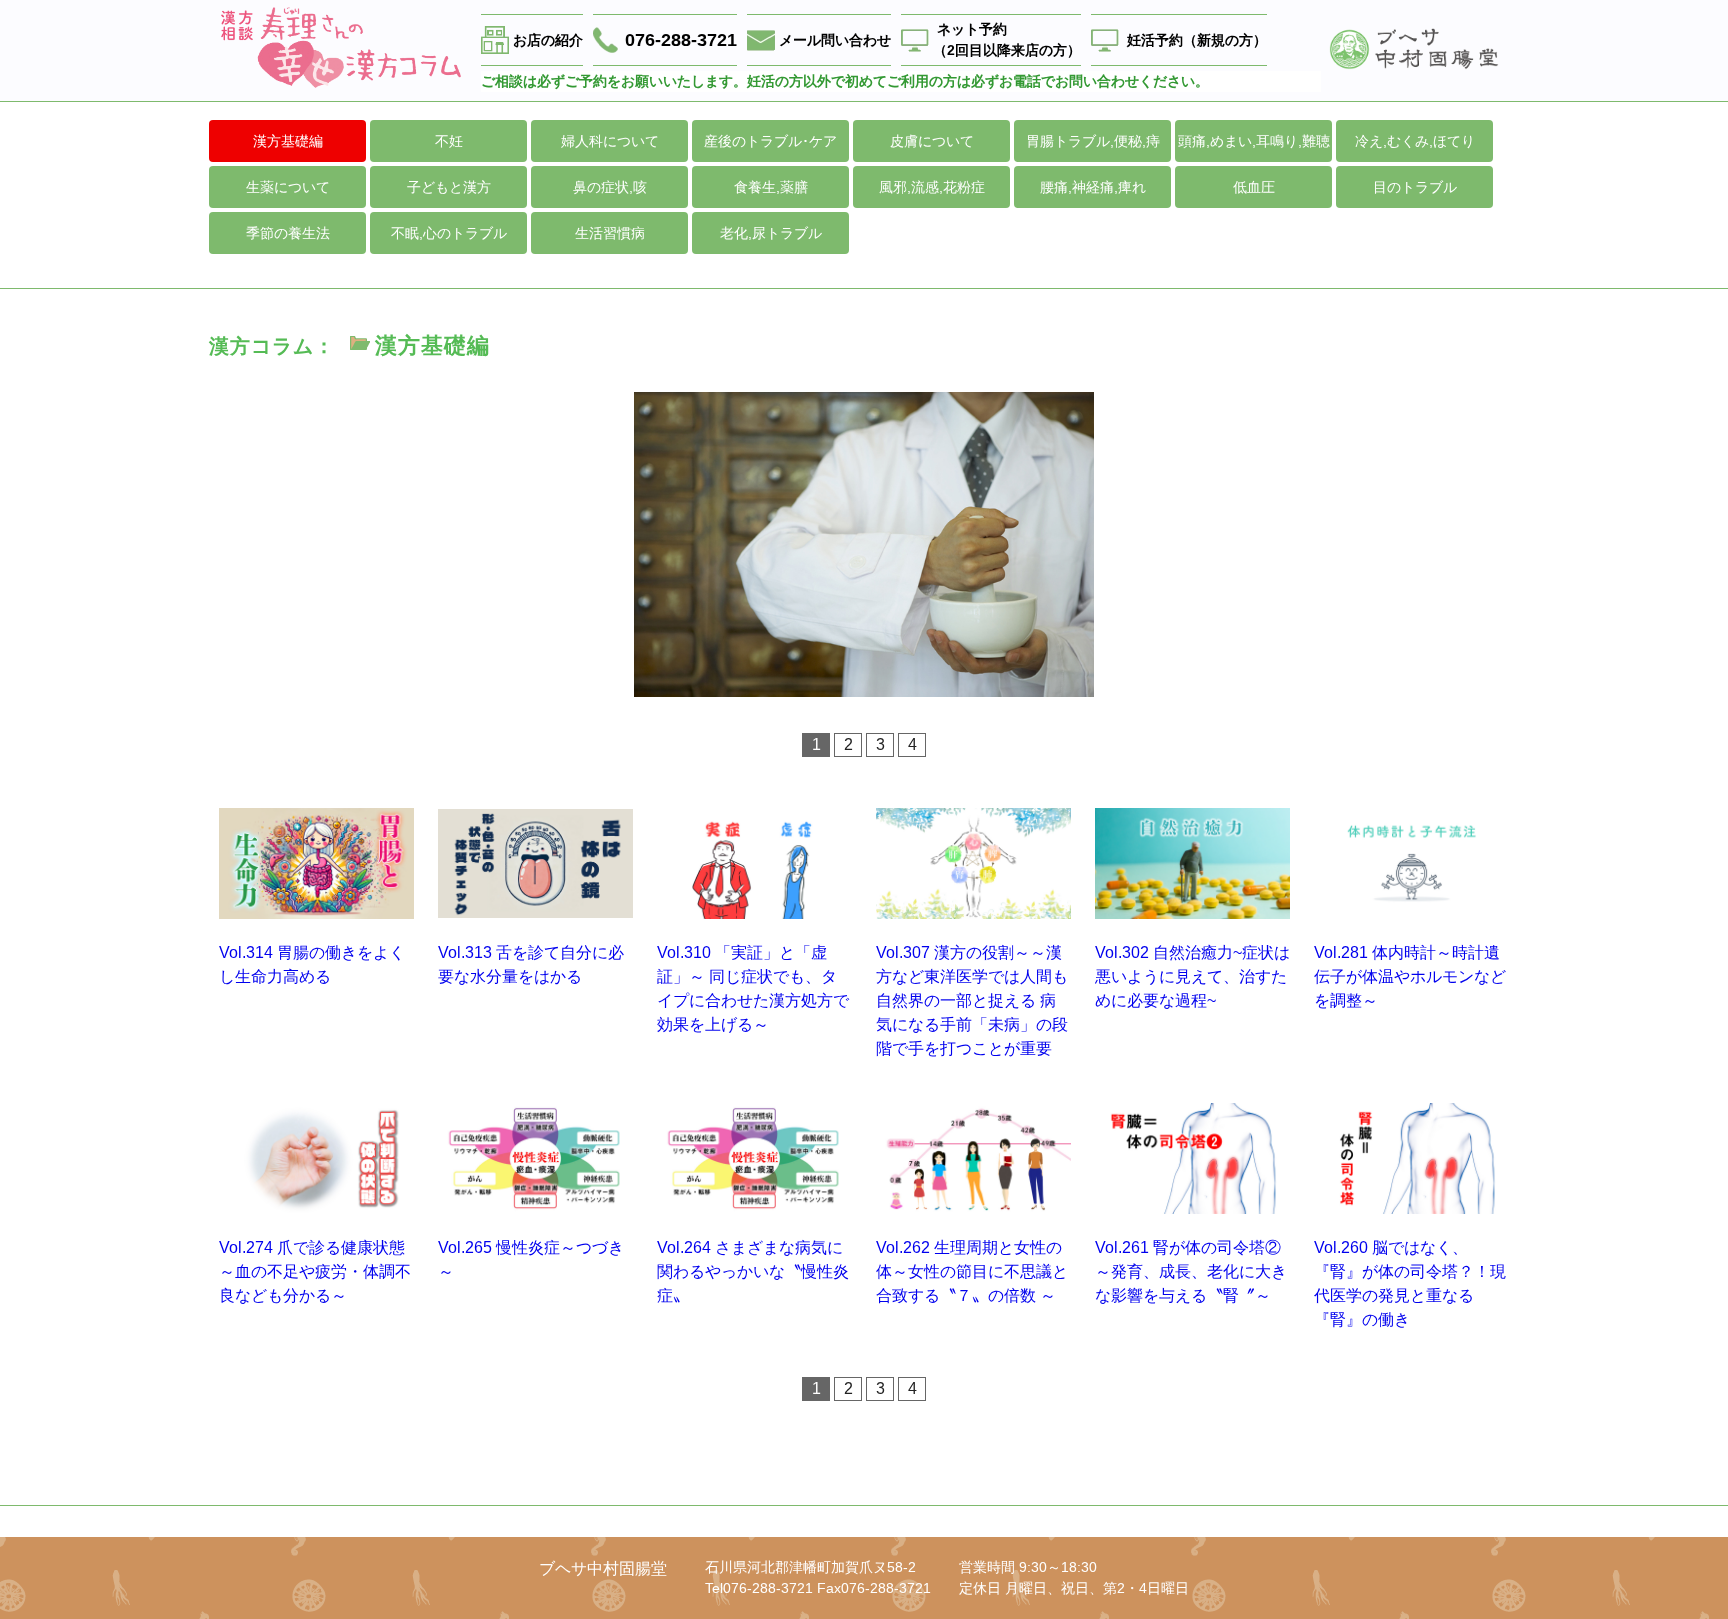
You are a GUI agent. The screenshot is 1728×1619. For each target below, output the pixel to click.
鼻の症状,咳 (610, 187)
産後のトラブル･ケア (770, 141)
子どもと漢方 (449, 187)
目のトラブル (1415, 187)
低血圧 (1254, 187)
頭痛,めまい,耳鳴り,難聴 (1254, 141)
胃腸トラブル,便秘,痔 (1093, 141)
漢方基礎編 (288, 141)
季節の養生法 (288, 233)
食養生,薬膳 (771, 187)
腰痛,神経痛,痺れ (1093, 187)
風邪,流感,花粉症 (932, 187)
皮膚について (932, 141)
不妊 (449, 141)
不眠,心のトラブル (449, 233)
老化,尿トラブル (771, 233)
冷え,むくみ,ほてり (1415, 141)
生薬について (288, 187)
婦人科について (610, 141)
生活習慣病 (610, 233)
